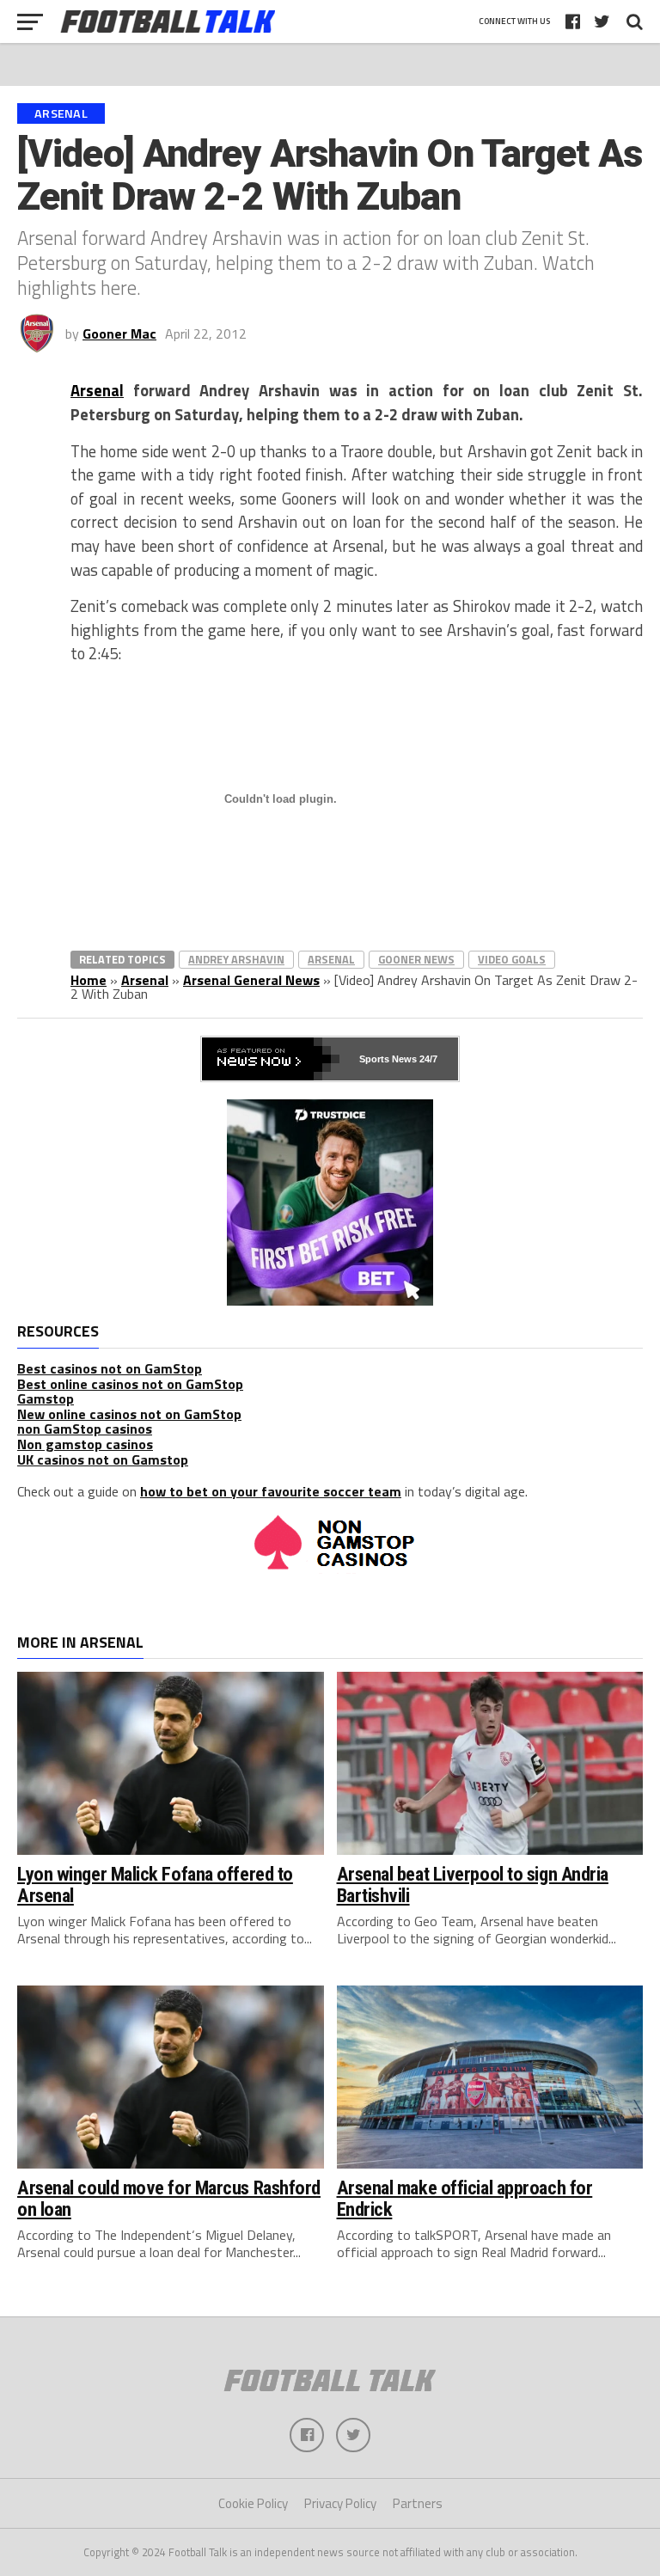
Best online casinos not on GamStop (130, 1384)
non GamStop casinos (85, 1429)
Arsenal (97, 390)
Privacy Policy (340, 2503)
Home (89, 980)
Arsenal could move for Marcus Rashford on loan (169, 2198)
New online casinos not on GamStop (129, 1414)
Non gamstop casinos (85, 1444)
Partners (418, 2503)
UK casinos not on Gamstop (103, 1459)
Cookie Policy (253, 2503)
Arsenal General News (251, 980)
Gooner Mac (119, 333)
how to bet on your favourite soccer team (271, 1491)
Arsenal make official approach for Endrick (465, 2198)
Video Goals (512, 959)
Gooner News (416, 959)
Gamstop (46, 1398)
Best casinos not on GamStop (110, 1368)
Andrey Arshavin (236, 959)
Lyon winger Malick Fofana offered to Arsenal (155, 1885)
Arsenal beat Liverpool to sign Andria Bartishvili (473, 1885)
